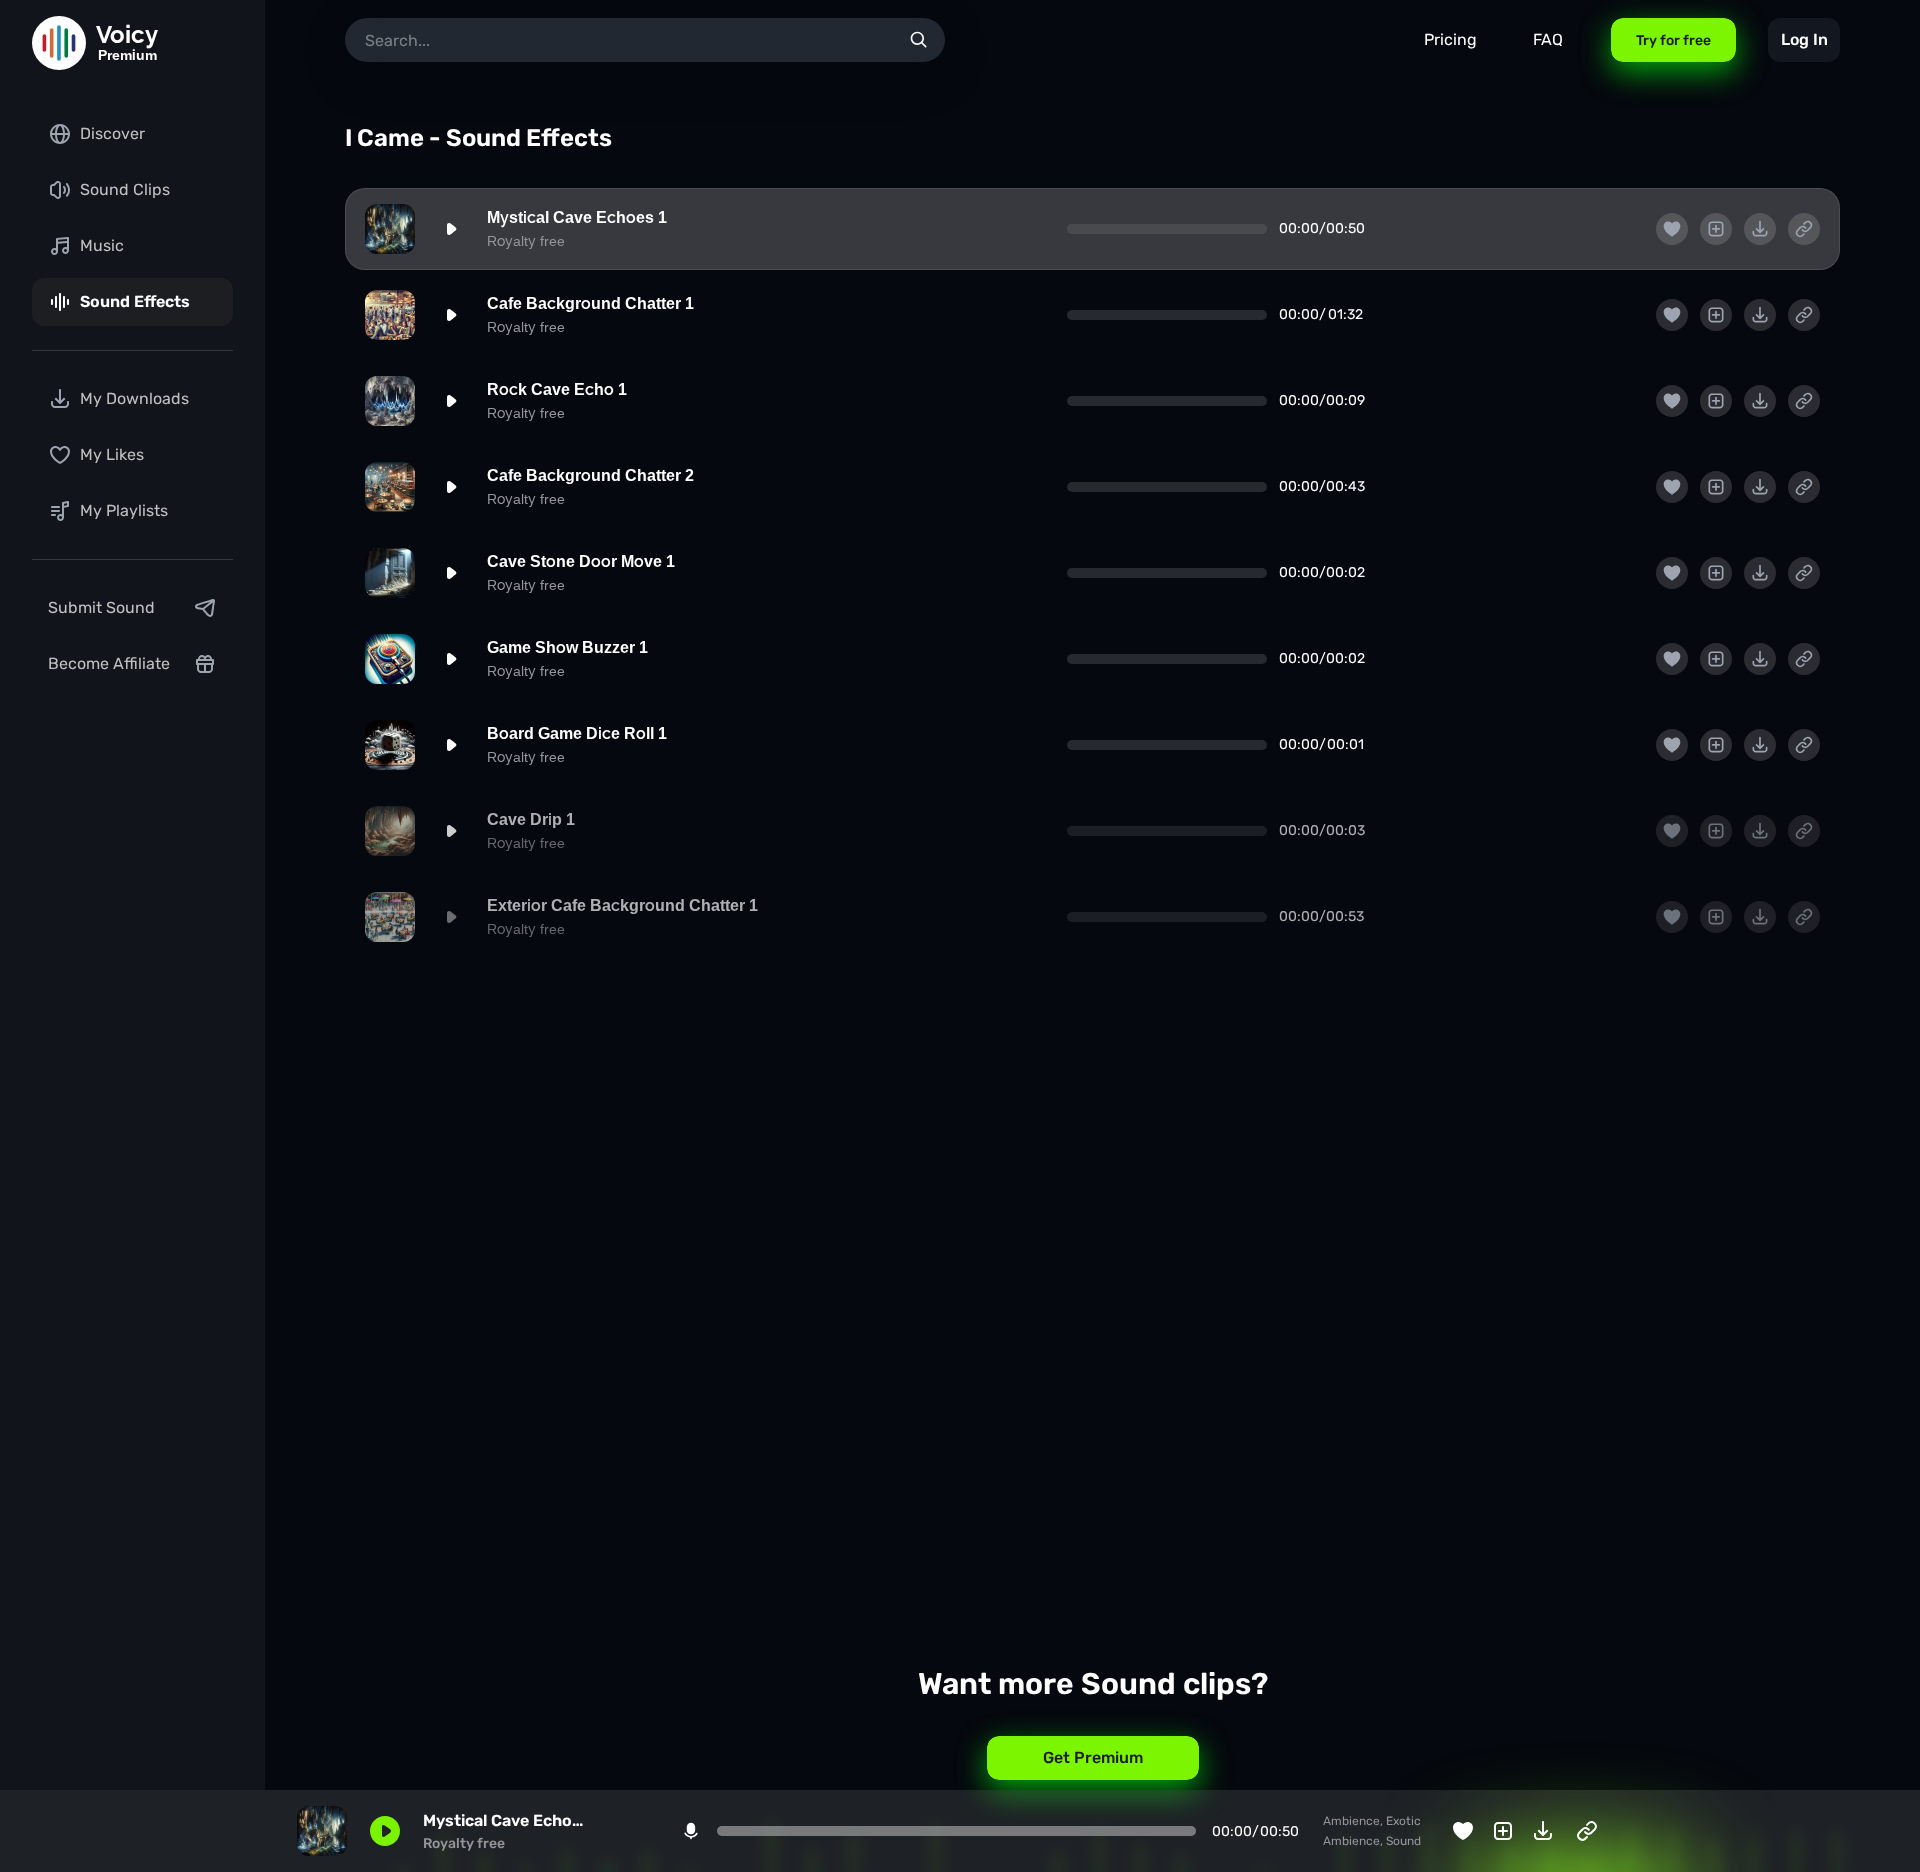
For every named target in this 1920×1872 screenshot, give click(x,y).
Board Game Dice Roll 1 (577, 733)
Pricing (1450, 39)
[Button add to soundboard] (1716, 229)
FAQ (1548, 39)
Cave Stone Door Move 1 (581, 561)
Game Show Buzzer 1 (567, 647)
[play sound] (451, 229)
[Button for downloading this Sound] (1760, 229)
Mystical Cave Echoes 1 (577, 217)
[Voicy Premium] (59, 43)
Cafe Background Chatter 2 (590, 475)
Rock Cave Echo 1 (557, 389)
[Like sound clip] (1672, 229)
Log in (1804, 39)
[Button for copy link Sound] (1804, 229)
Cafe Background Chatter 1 (590, 303)
